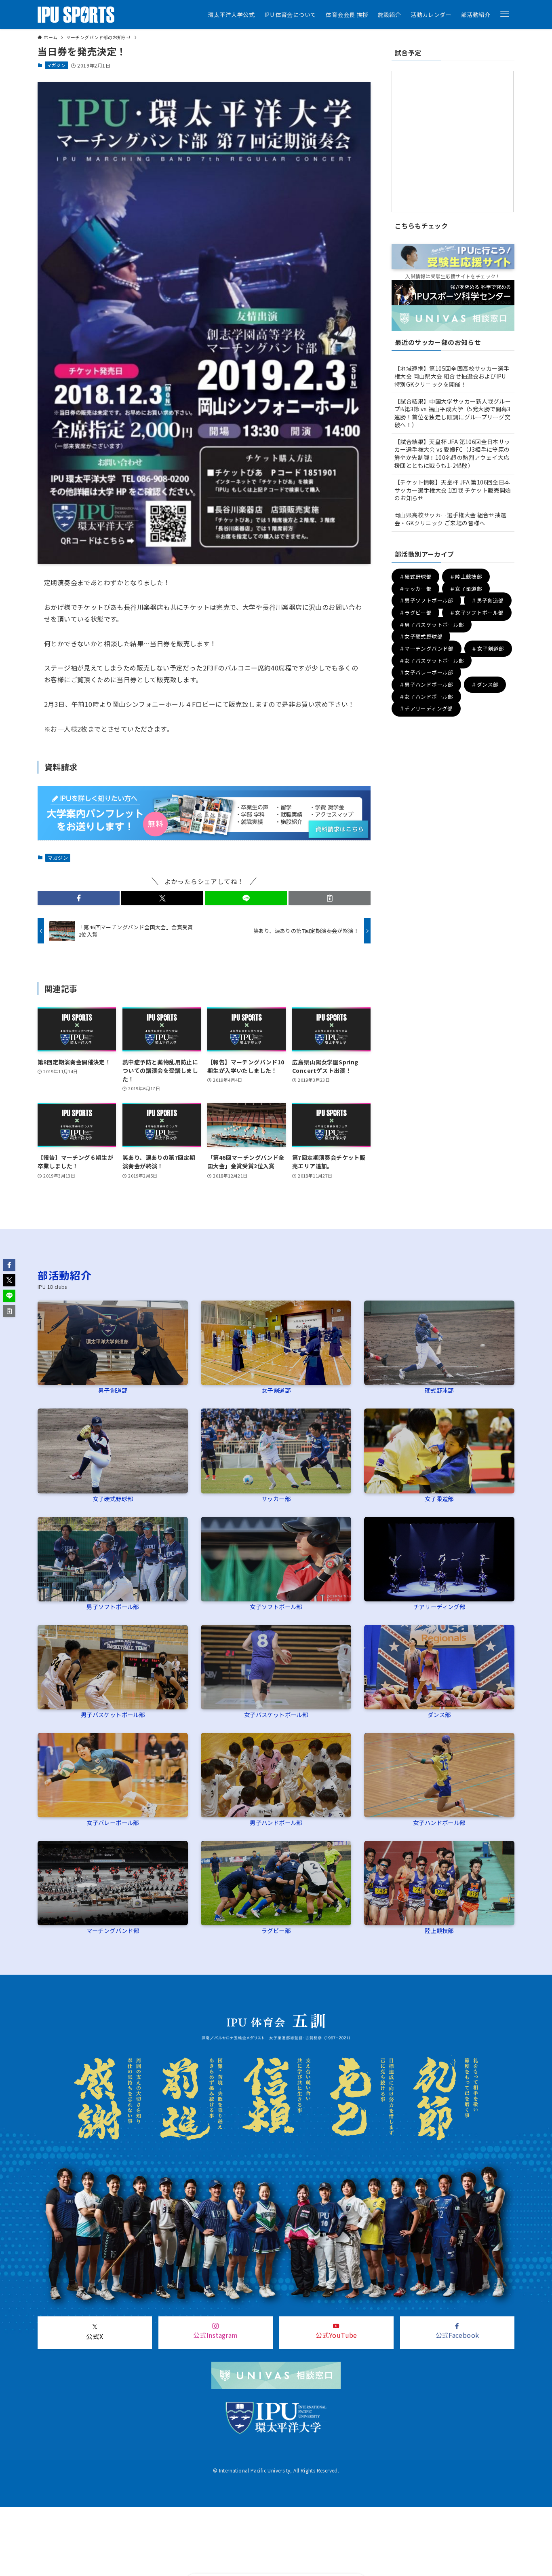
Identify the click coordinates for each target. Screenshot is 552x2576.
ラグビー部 (276, 1930)
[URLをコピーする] (330, 898)
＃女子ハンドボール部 (426, 697)
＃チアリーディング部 (426, 709)
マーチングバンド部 (113, 1930)
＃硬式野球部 (415, 576)
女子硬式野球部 (113, 1498)
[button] (505, 14)
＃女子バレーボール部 (426, 673)
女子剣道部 (276, 1390)
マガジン (56, 65)
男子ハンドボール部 (276, 1822)
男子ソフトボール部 (113, 1606)
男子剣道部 (113, 1390)
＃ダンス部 (485, 684)
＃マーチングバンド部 (427, 648)
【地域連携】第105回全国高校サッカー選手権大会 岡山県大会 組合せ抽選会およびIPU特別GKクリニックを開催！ (452, 376)
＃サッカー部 (415, 589)
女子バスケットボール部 (276, 1714)
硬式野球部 (439, 1390)
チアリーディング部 (439, 1606)
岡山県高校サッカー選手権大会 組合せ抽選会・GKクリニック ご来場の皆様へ (450, 519)
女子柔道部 (439, 1498)
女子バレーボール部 (113, 1822)
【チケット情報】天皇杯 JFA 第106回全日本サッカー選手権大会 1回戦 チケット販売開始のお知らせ (453, 490)
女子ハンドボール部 (439, 1822)
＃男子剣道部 (487, 601)
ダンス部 (439, 1714)
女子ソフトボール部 (276, 1606)
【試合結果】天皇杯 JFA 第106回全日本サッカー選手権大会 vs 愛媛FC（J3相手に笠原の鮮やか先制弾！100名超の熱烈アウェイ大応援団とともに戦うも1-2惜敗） (452, 454)
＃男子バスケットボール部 (432, 625)
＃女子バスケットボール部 (432, 661)
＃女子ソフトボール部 (477, 612)
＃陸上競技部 (466, 576)
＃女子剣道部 (488, 648)
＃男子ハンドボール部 (426, 684)
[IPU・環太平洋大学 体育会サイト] (76, 15)
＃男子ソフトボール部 (426, 601)
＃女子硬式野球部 (421, 637)
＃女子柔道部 (466, 589)
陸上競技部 (439, 1930)
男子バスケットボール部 (113, 1714)
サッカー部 (276, 1498)
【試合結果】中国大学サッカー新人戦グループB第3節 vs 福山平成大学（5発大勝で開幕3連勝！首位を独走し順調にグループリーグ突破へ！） (453, 413)
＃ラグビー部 (415, 612)
